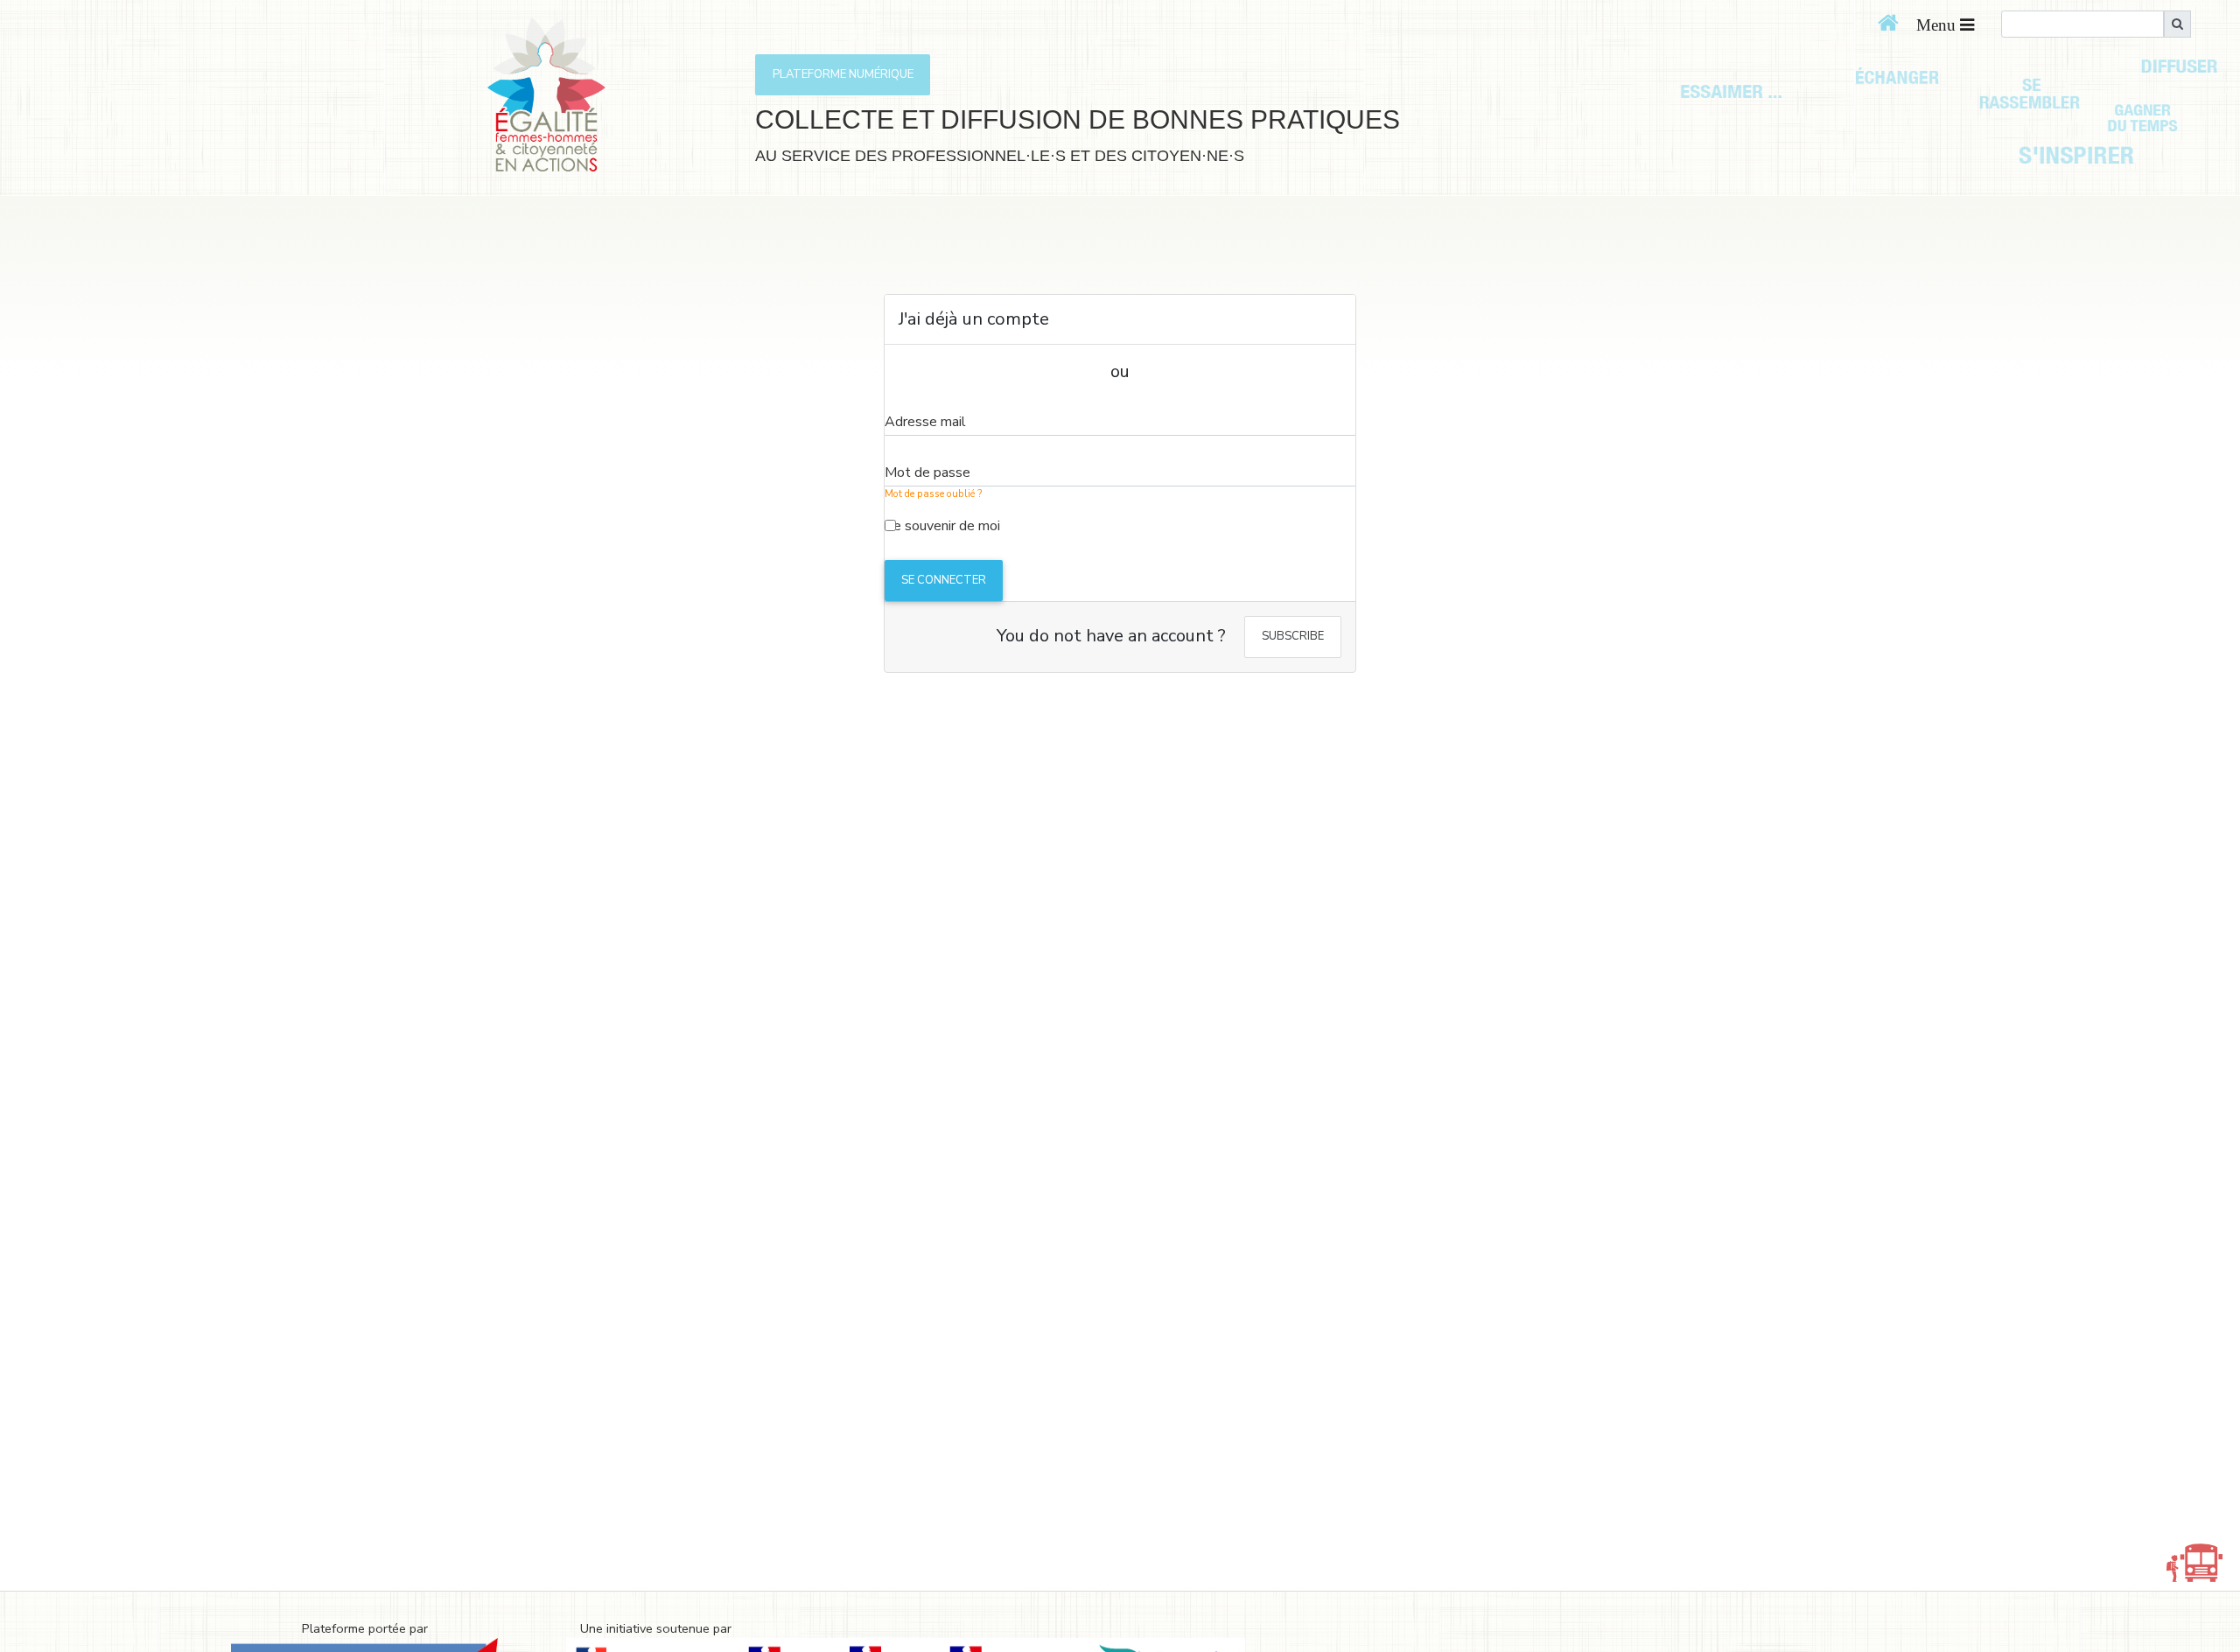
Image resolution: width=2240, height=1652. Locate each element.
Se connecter (944, 580)
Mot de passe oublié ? (933, 493)
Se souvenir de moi (942, 526)
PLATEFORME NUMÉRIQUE (843, 74)
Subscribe (1293, 636)
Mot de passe (927, 472)
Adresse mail (925, 422)
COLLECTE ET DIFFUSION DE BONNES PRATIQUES (1078, 119)
